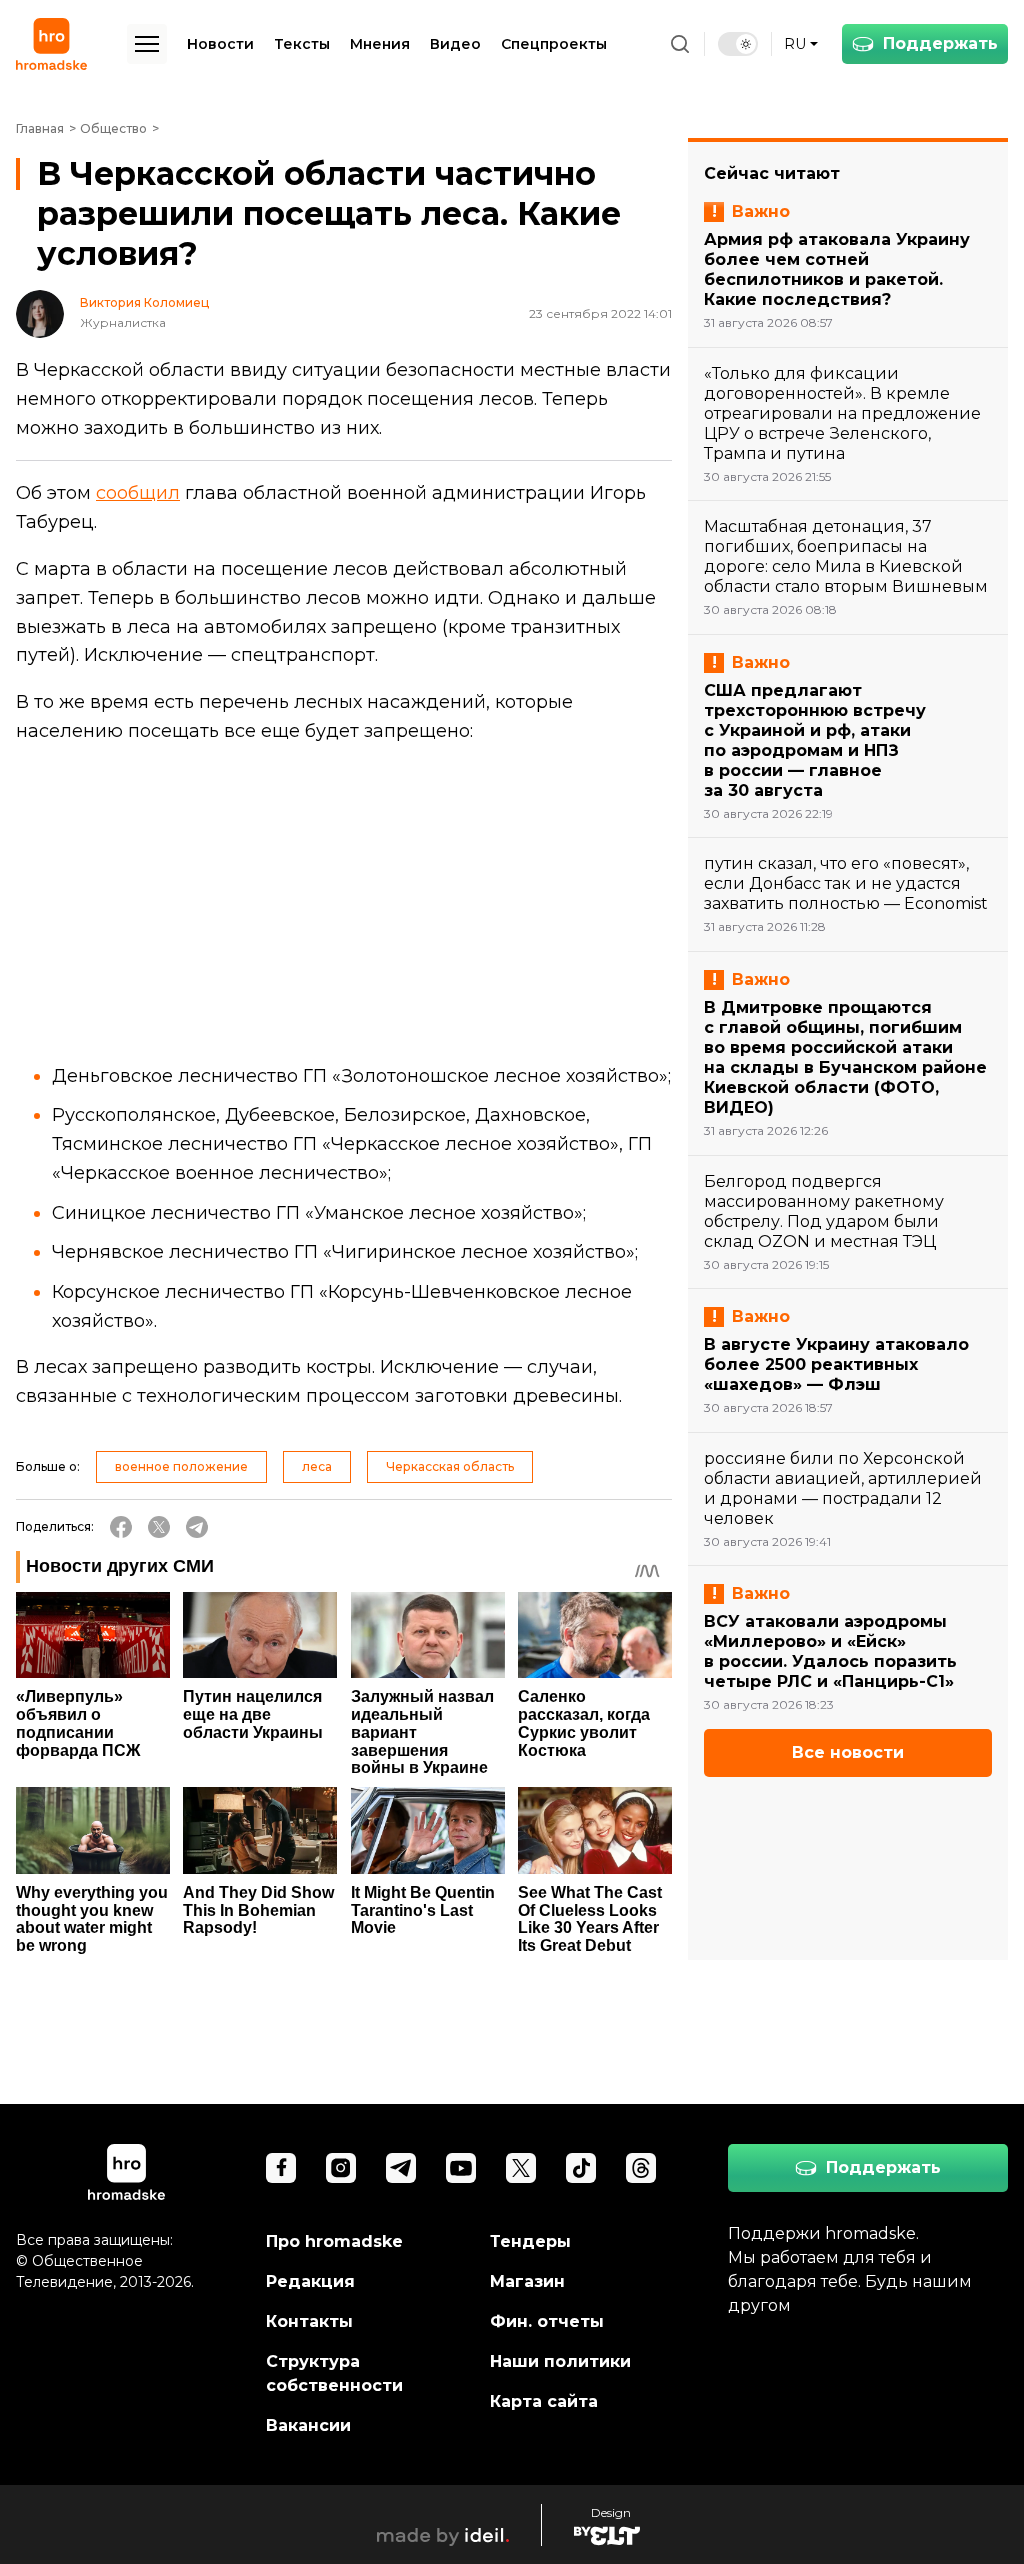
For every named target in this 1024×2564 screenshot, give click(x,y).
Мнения (380, 44)
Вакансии (308, 2425)
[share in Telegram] (197, 1527)
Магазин (527, 2281)
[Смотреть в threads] (641, 2168)
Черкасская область (450, 1466)
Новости (220, 44)
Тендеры (530, 2241)
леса (317, 1466)
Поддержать (940, 43)
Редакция (310, 2281)
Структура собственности (334, 2373)
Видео (455, 44)
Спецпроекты (554, 44)
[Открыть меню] (147, 44)
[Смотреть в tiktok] (581, 2168)
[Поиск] (680, 44)
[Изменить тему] (738, 44)
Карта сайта (544, 2401)
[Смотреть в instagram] (341, 2168)
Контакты (309, 2321)
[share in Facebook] (121, 1527)
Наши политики (560, 2361)
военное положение (181, 1466)
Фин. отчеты (547, 2321)
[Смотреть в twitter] (521, 2168)
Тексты (302, 44)
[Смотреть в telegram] (401, 2168)
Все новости (848, 1752)
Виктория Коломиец (144, 303)
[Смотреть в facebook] (281, 2168)
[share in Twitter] (159, 1527)
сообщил (138, 493)
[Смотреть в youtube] (461, 2168)
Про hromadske (334, 2241)
